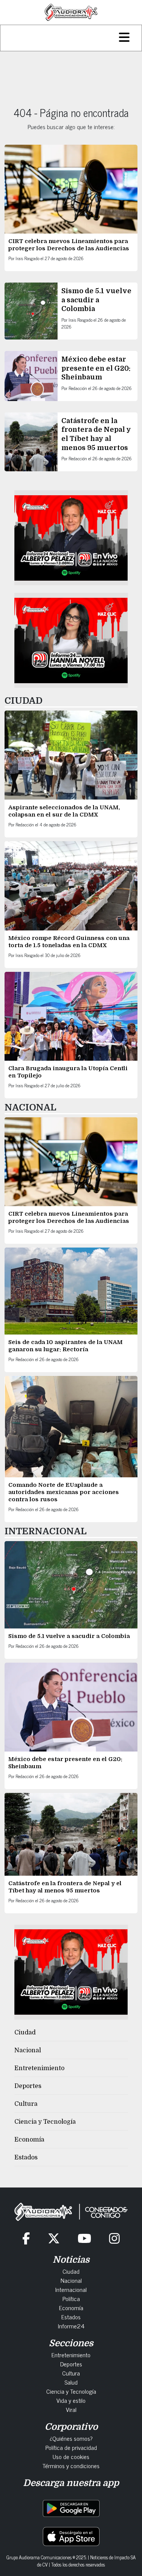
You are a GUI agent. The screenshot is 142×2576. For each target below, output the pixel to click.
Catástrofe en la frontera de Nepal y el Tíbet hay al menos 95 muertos (65, 1887)
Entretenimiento (39, 2068)
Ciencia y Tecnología (45, 2122)
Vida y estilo (71, 2400)
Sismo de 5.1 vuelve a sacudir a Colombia (96, 300)
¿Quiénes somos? (71, 2438)
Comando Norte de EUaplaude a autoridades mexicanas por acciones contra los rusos (64, 1492)
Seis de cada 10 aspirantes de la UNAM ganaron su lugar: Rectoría (66, 1346)
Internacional (71, 2289)
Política (71, 2298)
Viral (71, 2409)
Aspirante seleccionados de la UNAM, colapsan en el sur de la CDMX (64, 811)
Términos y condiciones (71, 2465)
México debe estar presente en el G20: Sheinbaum (96, 368)
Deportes (28, 2086)
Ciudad (25, 2033)
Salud (71, 2382)
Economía (29, 2140)
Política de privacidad (71, 2447)
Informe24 (71, 2326)
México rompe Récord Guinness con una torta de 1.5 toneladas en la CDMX (69, 942)
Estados (26, 2157)
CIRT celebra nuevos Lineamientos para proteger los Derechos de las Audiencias (69, 245)
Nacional (28, 2050)
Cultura (26, 2104)
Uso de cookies (71, 2456)
